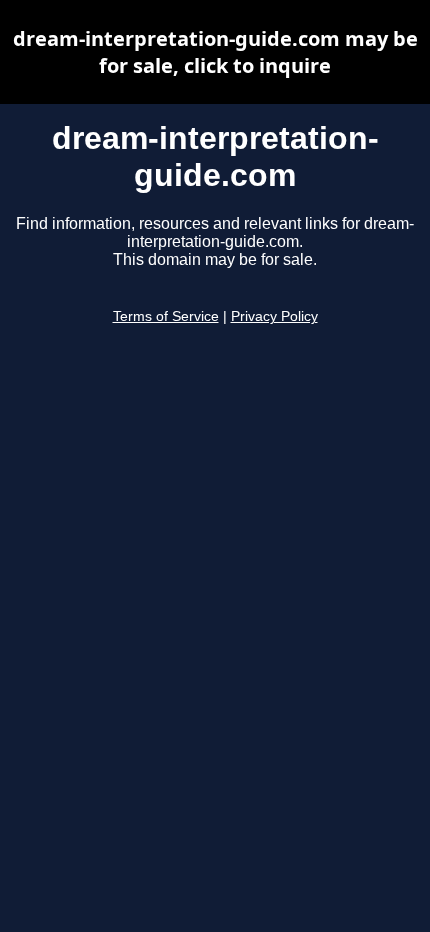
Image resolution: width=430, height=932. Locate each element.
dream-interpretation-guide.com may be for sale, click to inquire (215, 52)
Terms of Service (166, 316)
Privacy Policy (274, 316)
